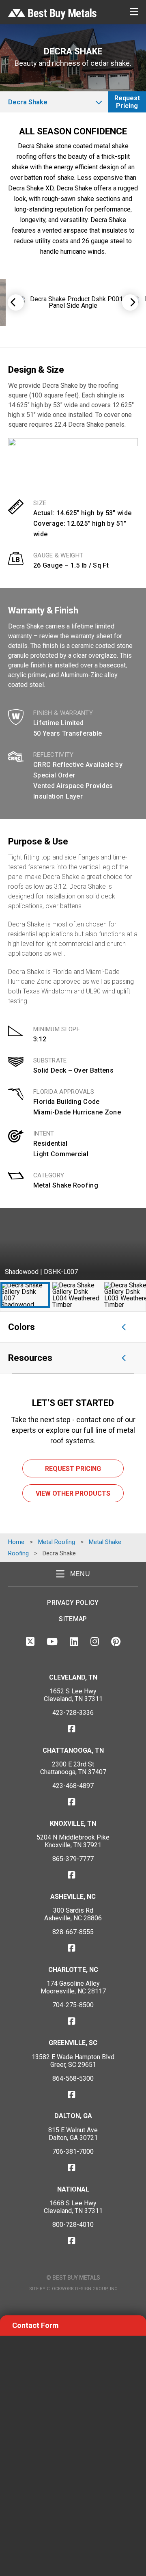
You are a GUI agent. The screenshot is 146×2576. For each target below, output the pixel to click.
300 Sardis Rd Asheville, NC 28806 (73, 1914)
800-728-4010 (73, 2225)
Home (16, 1542)
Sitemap (73, 1619)
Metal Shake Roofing (66, 1185)
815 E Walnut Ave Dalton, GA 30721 (73, 2134)
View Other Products (73, 1493)
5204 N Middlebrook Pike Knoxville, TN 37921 (73, 1841)
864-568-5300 (73, 2078)
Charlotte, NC (73, 1970)
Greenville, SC (73, 2043)
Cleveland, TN (73, 1677)
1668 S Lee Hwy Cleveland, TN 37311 (73, 2207)
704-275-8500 (73, 2005)
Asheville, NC (73, 1897)
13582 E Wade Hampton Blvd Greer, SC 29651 (73, 2061)
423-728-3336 (73, 1713)
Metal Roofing (57, 1542)
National (73, 2189)
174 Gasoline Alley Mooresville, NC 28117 (73, 1987)
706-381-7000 (73, 2152)
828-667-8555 (73, 1932)
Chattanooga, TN (73, 1750)
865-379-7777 (73, 1859)
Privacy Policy (73, 1603)
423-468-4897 (73, 1786)
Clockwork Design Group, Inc (82, 2289)
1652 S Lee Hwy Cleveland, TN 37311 (73, 1695)
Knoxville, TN (73, 1823)
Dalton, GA (73, 2116)
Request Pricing (127, 102)
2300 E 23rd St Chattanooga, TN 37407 (73, 1768)
